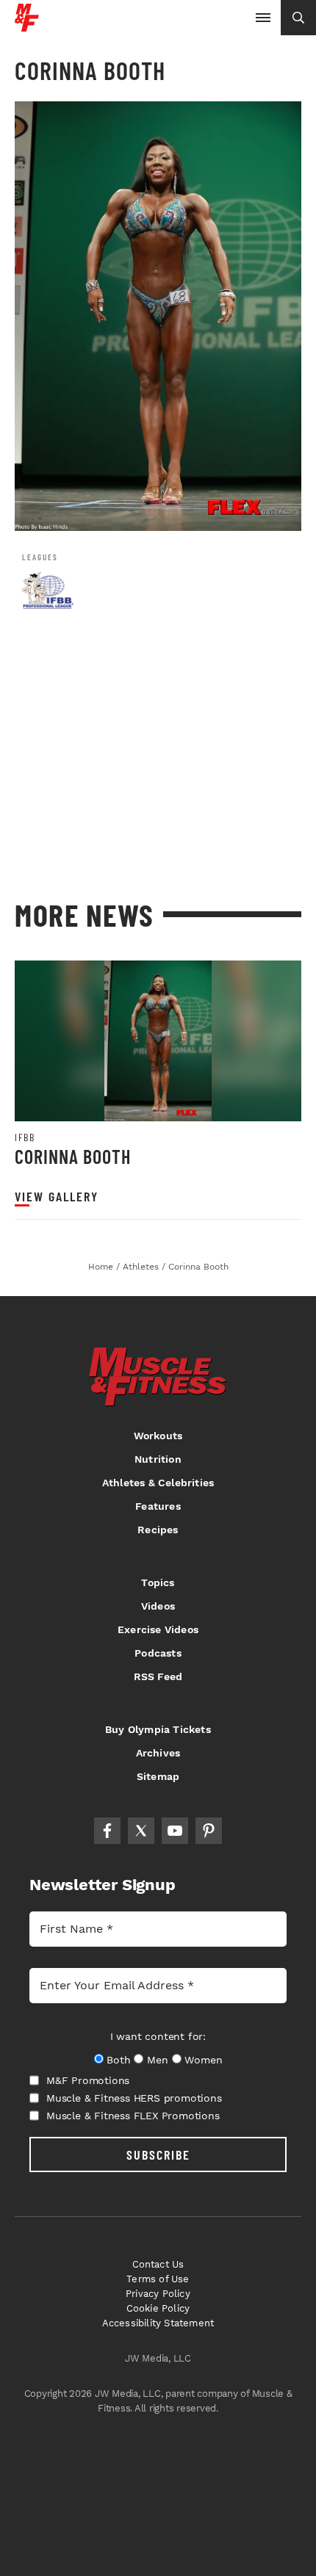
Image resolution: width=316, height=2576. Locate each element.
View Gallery (57, 1197)
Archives (158, 1753)
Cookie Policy (158, 2308)
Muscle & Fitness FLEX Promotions (133, 2116)
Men (157, 2060)
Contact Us (158, 2264)
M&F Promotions (88, 2080)
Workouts (158, 1436)
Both (118, 2060)
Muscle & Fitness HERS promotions (134, 2098)
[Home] (27, 26)
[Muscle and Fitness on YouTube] (175, 1831)
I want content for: (158, 2036)
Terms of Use (158, 2279)
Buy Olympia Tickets (158, 1729)
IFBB (25, 1137)
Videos (158, 1606)
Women (203, 2060)
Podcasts (158, 1653)
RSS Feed (158, 1676)
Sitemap (158, 1776)
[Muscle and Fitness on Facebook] (107, 1831)
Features (158, 1506)
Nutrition (158, 1459)
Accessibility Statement (158, 2323)
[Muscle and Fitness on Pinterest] (209, 1831)
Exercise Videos (158, 1629)
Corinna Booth (73, 1156)
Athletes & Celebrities (158, 1483)
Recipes (158, 1530)
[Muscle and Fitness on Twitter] (141, 1831)
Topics (158, 1582)
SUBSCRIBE (158, 2154)
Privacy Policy (158, 2294)
